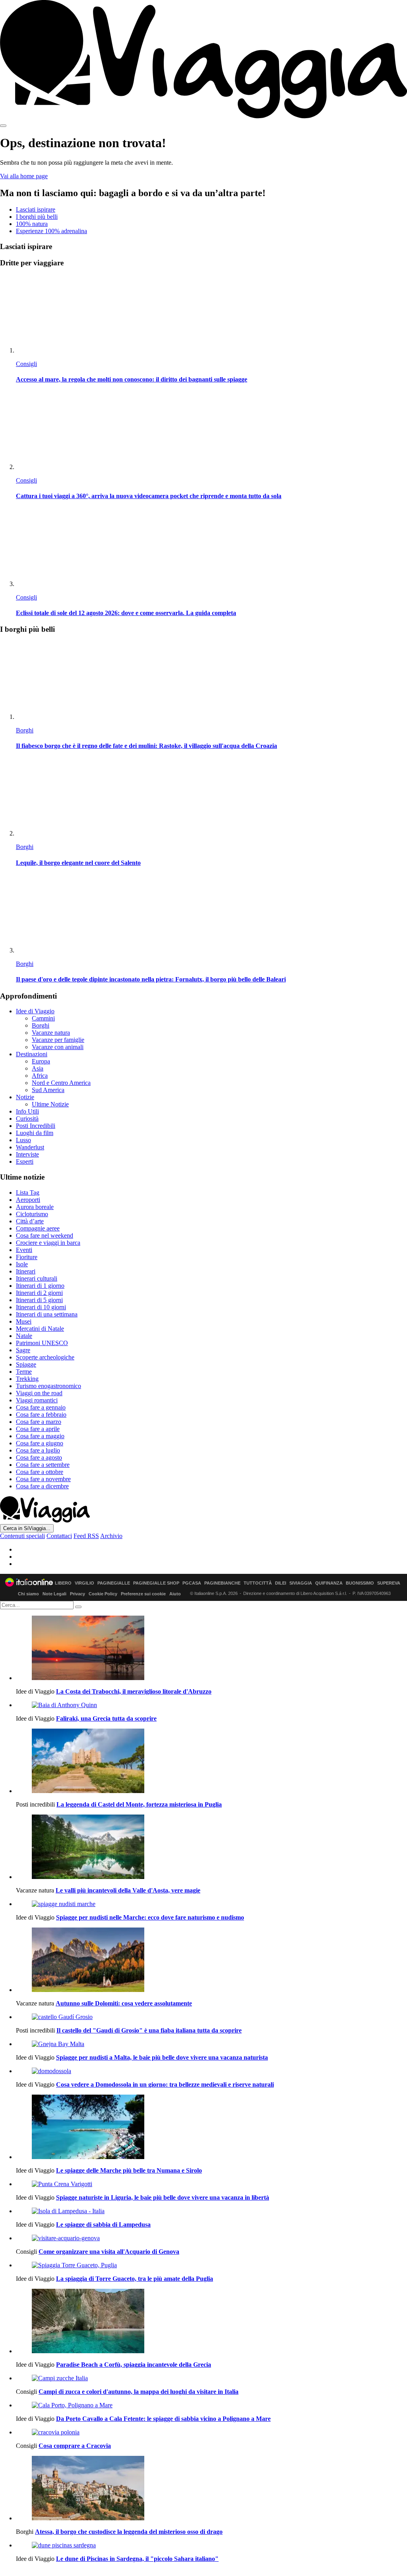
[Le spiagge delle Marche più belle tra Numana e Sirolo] (211, 2128)
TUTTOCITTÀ (258, 1583)
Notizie (25, 1097)
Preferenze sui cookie (143, 1594)
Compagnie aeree (38, 1228)
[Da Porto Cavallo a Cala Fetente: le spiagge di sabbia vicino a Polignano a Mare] (211, 2405)
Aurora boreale (35, 1207)
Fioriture (27, 1257)
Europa (41, 1061)
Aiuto (175, 1594)
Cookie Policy (103, 1594)
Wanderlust (30, 1147)
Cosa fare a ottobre (40, 1472)
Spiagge (26, 1364)
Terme (24, 1372)
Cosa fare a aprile (38, 1429)
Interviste (27, 1154)
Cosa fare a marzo (39, 1422)
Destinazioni (32, 1054)
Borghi (25, 730)
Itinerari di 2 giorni (39, 1293)
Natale (24, 1336)
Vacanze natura (51, 1033)
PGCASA (192, 1583)
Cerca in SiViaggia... (27, 1528)
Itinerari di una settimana (47, 1314)
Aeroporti (28, 1200)
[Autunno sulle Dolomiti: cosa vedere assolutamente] (211, 1961)
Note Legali (54, 1594)
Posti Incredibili (36, 1126)
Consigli (26, 364)
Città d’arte (30, 1221)
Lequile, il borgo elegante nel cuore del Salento (78, 863)
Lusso (23, 1140)
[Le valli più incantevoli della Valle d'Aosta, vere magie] (211, 1848)
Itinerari (26, 1271)
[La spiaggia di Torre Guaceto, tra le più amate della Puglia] (211, 2265)
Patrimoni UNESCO (42, 1343)
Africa (40, 1076)
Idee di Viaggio (35, 1011)
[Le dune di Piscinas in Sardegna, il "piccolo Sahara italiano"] (211, 2545)
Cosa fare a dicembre (42, 1486)
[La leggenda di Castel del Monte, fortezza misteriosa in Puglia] (211, 1762)
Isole (22, 1264)
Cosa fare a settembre (43, 1465)
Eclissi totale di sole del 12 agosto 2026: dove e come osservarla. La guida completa (126, 613)
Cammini (43, 1018)
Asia (38, 1068)
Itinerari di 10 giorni (41, 1307)
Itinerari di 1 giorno (40, 1286)
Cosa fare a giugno (40, 1443)
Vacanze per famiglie (58, 1040)
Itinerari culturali (37, 1278)
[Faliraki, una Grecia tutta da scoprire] (211, 1705)
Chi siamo (28, 1594)
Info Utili (27, 1111)
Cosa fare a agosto (39, 1457)
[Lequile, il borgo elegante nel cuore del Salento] (211, 797)
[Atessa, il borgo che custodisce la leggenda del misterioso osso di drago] (211, 2489)
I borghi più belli (37, 217)
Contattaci (59, 1536)
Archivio (111, 1536)
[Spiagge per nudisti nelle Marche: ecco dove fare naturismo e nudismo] (211, 1904)
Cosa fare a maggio (40, 1436)
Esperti (25, 1161)
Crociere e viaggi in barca (48, 1243)
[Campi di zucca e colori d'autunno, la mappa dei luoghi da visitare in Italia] (211, 2378)
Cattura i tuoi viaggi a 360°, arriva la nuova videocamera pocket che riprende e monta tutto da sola (149, 496)
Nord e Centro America (61, 1083)
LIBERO (63, 1583)
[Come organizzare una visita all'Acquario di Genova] (211, 2238)
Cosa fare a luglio (38, 1450)
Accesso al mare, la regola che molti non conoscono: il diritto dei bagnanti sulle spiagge (132, 379)
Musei (24, 1321)
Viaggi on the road (39, 1393)
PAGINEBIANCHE (222, 1583)
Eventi (24, 1250)
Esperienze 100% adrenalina (51, 231)
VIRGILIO (84, 1583)
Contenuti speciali (22, 1536)
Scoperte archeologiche (45, 1357)
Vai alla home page (24, 176)
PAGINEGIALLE (114, 1583)
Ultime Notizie (50, 1104)
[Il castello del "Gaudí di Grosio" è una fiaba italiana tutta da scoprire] (211, 2017)
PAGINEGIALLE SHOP (156, 1583)
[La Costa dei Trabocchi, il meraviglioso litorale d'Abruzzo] (211, 1649)
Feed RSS (86, 1536)
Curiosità (27, 1119)
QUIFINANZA (329, 1583)
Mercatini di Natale (40, 1329)
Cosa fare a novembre (43, 1479)
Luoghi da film (35, 1133)
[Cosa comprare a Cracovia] (211, 2432)
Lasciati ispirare (36, 209)
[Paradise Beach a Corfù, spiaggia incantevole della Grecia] (211, 2322)
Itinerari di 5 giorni (39, 1300)
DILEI (281, 1583)
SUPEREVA (389, 1583)
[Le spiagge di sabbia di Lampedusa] (211, 2211)
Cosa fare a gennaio (41, 1407)
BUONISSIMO (360, 1583)
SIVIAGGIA (301, 1583)
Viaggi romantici (37, 1400)
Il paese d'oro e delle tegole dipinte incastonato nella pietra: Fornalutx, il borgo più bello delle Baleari (151, 979)
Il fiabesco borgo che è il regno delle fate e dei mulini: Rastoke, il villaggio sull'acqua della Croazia (146, 746)
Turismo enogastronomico (48, 1386)
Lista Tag (28, 1193)
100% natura (32, 224)
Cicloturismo (32, 1214)
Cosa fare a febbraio (41, 1415)
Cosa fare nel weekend (45, 1235)
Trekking (27, 1379)
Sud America (48, 1090)
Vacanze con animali (58, 1047)
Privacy (78, 1594)
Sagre (23, 1350)
